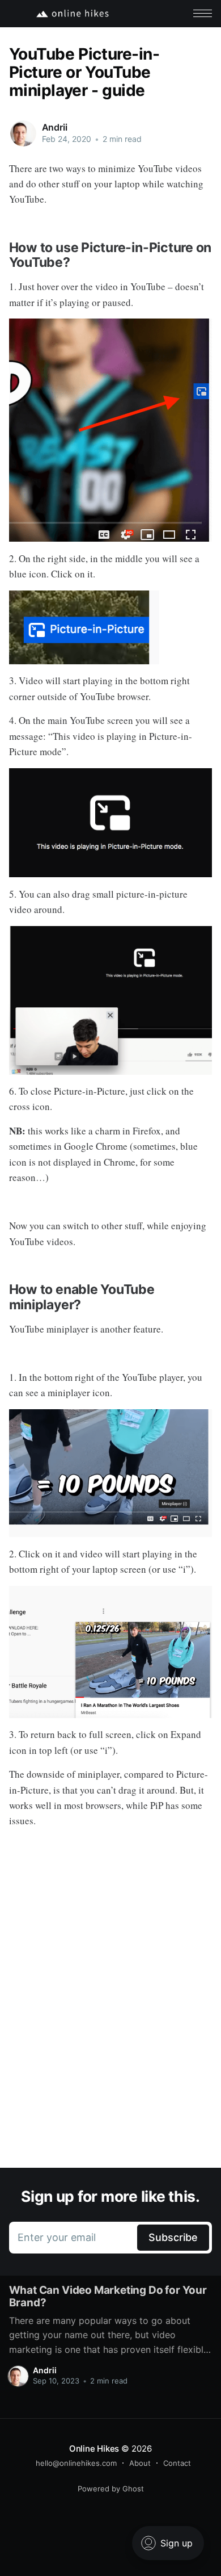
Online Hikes (94, 2449)
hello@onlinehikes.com (76, 2463)
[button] (203, 13)
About (140, 2463)
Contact (177, 2463)
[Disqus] (111, 2008)
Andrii (55, 127)
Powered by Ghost (111, 2489)
